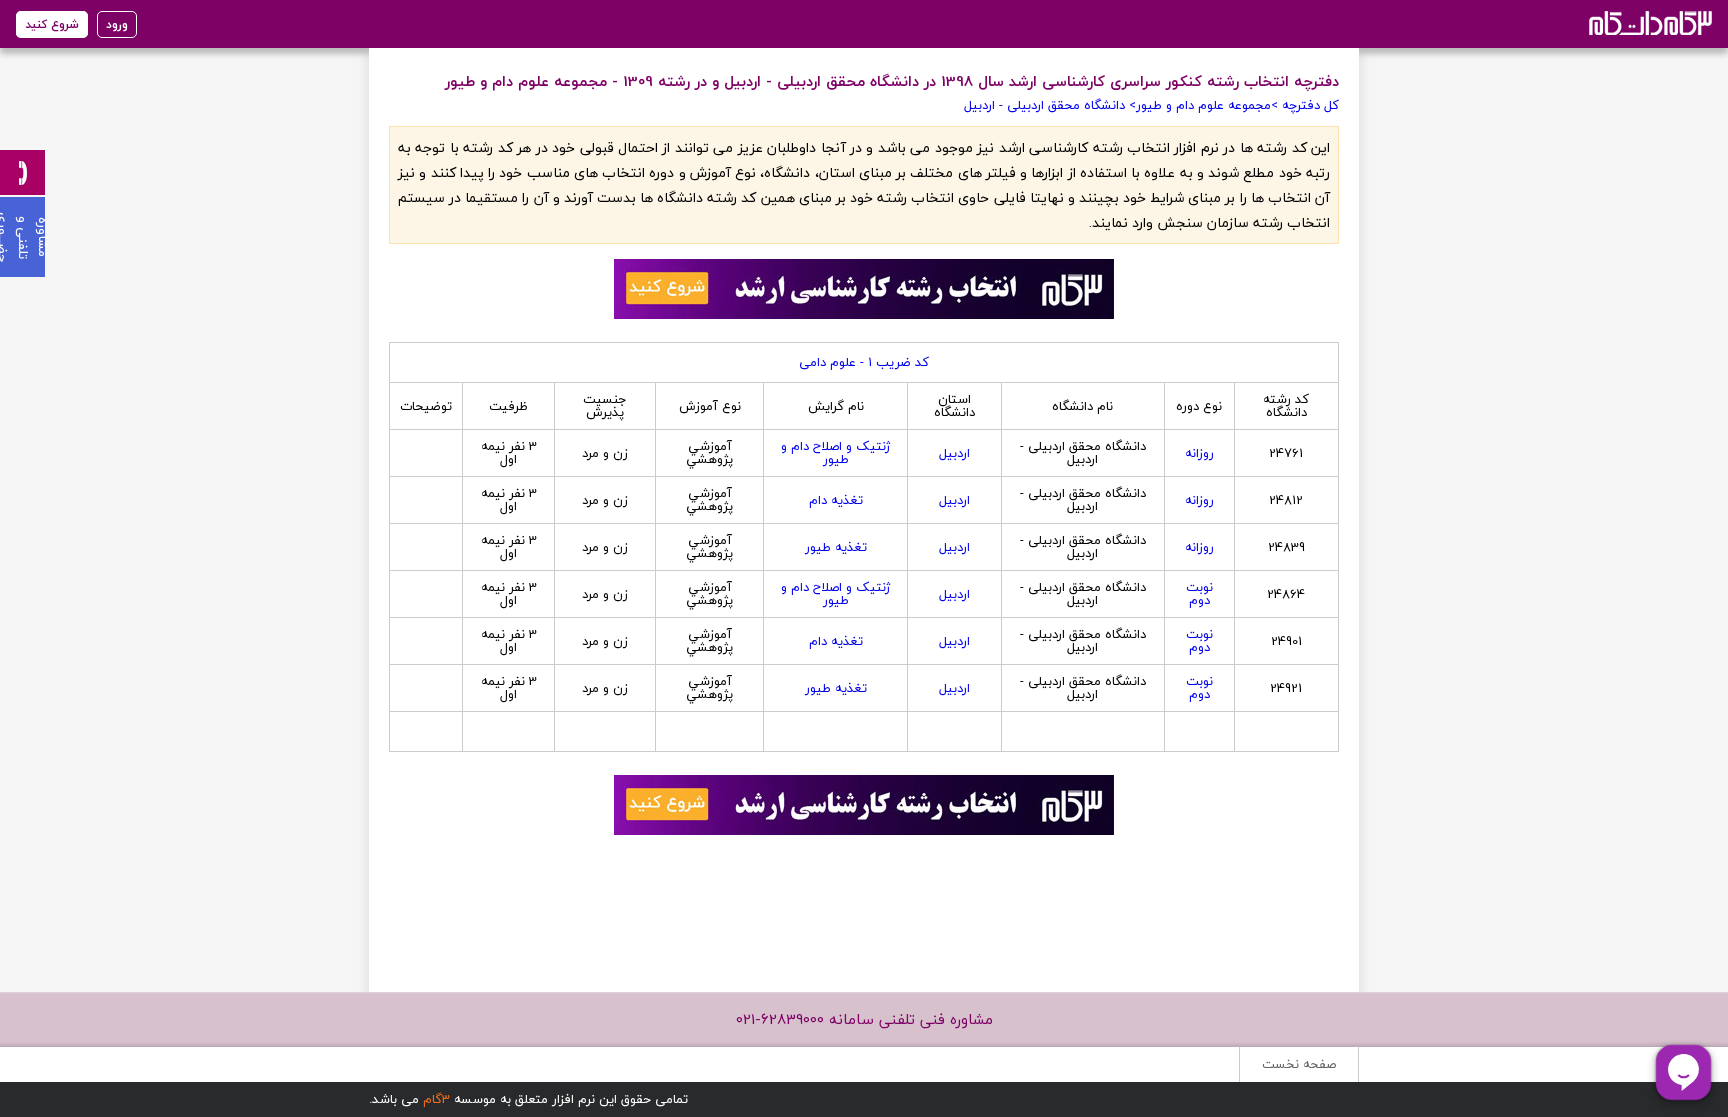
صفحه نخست (1299, 1064)
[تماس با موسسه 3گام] (22, 172)
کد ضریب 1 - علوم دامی (864, 362)
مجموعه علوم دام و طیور (1203, 105)
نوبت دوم (1199, 593)
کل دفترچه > (1305, 105)
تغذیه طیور (836, 547)
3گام (436, 1099)
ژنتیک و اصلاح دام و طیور (835, 452)
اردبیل (954, 453)
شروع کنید (52, 24)
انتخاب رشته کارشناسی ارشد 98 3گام (1648, 22)
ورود (117, 24)
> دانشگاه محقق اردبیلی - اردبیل (1050, 105)
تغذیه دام (836, 500)
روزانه (1199, 453)
